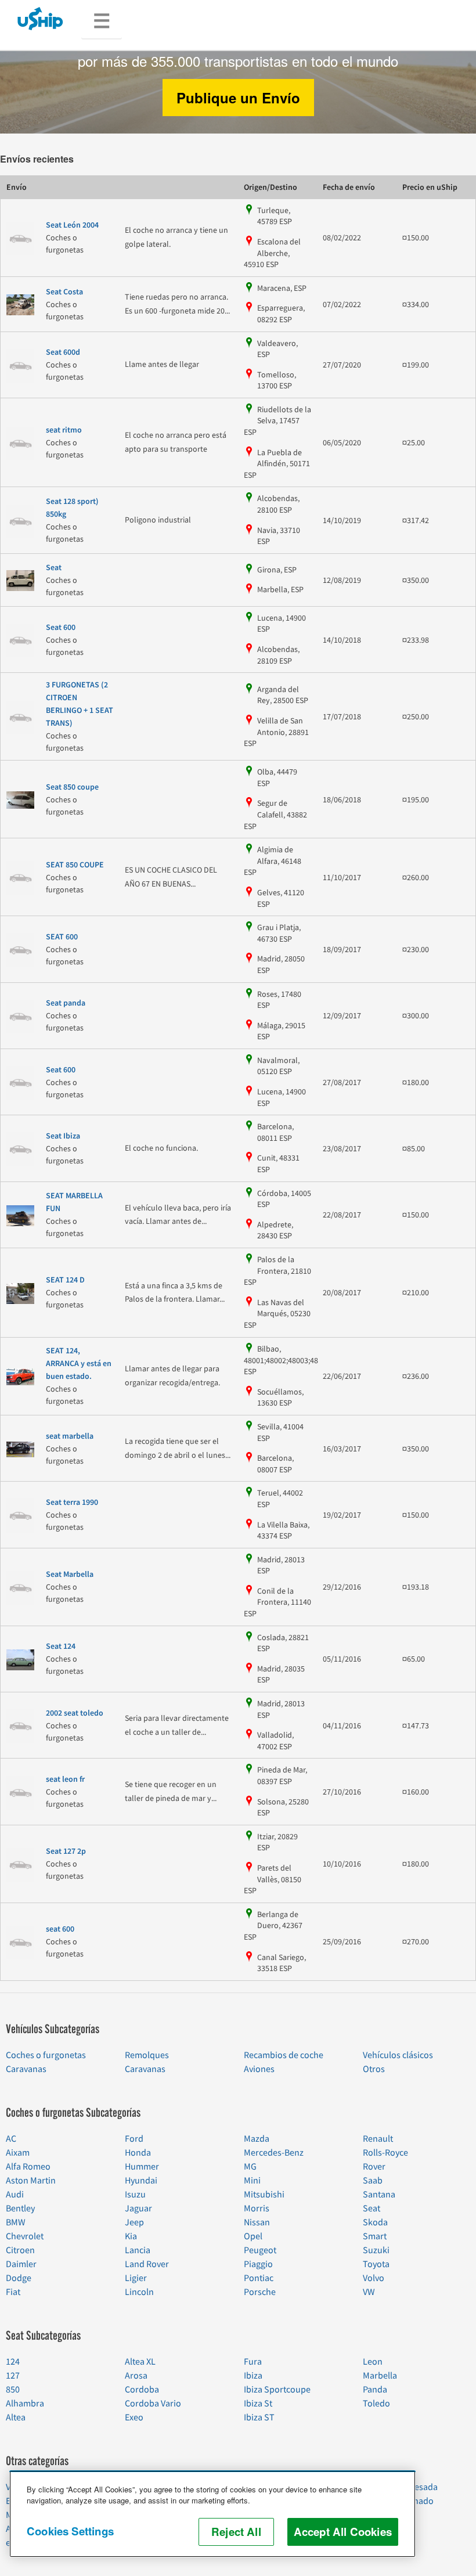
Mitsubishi (264, 2195)
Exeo (134, 2418)
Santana (379, 2195)
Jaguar (138, 2208)
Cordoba (142, 2390)
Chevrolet (25, 2236)
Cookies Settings (70, 2531)
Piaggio (258, 2264)
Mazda (257, 2139)
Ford (134, 2139)
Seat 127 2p (66, 1851)
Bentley (20, 2208)
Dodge (19, 2278)
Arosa (136, 2376)
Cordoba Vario (153, 2404)
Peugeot (260, 2250)
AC (11, 2139)
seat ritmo (64, 430)
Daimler (21, 2264)
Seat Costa (64, 292)
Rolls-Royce (385, 2153)
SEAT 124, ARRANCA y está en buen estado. (79, 1364)
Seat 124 (61, 1647)
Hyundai (141, 2181)
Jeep (134, 2222)
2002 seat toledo (75, 1713)
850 (13, 2390)
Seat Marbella (70, 1575)
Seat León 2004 (72, 225)
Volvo (374, 2278)
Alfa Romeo (28, 2167)
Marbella (380, 2376)
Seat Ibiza (63, 1136)
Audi (15, 2195)
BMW (16, 2222)
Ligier (136, 2278)
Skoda (375, 2222)
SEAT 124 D (65, 1280)
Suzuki (376, 2250)
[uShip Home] (41, 18)
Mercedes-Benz (274, 2153)
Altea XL (140, 2362)
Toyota (376, 2264)
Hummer (142, 2167)
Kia (131, 2236)
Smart (375, 2236)
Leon (373, 2362)
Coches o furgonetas (46, 2055)
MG (250, 2167)
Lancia (138, 2250)
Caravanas (26, 2069)
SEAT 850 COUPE (75, 865)
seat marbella (70, 1436)
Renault (378, 2139)
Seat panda (66, 1003)
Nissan (257, 2222)
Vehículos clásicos (398, 2055)
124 (13, 2362)
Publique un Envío (238, 98)
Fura (253, 2362)
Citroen (20, 2250)
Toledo (376, 2404)
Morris (257, 2208)
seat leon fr (65, 1779)
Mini (252, 2181)
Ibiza (253, 2376)
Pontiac (259, 2278)
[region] (212, 2514)
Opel (253, 2236)
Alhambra (25, 2404)
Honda (138, 2153)
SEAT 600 (62, 937)
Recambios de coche (284, 2055)
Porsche (260, 2292)
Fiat (13, 2292)
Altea (16, 2418)
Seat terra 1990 (72, 1503)
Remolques (147, 2055)
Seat (54, 568)
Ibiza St (258, 2404)
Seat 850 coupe (72, 787)
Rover (374, 2167)
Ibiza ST (259, 2418)
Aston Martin (31, 2181)
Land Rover (147, 2264)
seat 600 (60, 1929)
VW (369, 2292)
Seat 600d (63, 352)
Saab (373, 2181)
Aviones (259, 2069)
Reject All (236, 2532)
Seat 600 (61, 628)
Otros (374, 2069)
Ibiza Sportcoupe (277, 2390)
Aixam (18, 2153)
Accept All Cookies (343, 2532)
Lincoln (139, 2292)
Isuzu (135, 2195)
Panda (375, 2390)
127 (13, 2376)
